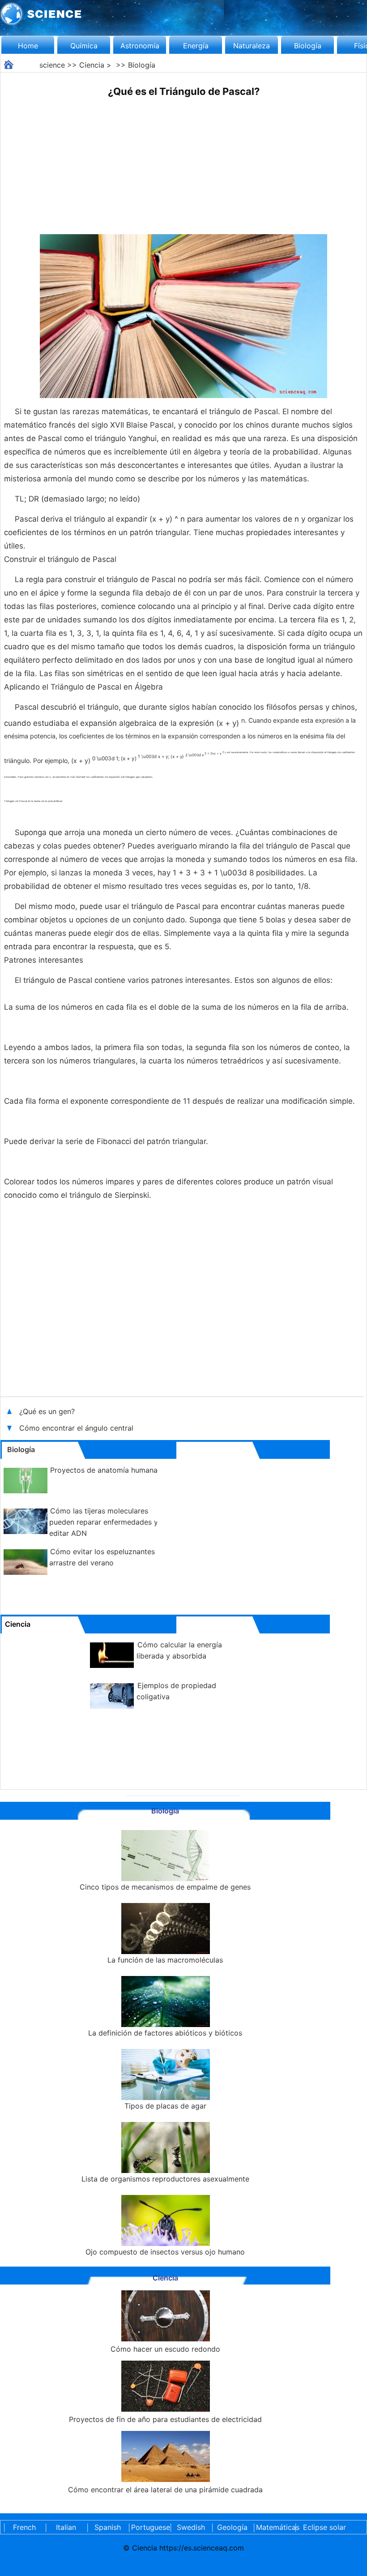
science (52, 65)
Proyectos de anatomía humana (104, 1470)
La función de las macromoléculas (165, 1960)
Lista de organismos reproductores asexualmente (165, 2179)
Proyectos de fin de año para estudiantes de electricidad (165, 2419)
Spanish (108, 2527)
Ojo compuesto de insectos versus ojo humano (165, 2252)
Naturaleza (252, 46)
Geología (232, 2527)
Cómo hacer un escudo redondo (165, 2349)
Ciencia (92, 65)
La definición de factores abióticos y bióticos (165, 2033)
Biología (308, 46)
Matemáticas (274, 2527)
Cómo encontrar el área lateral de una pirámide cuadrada (165, 2490)
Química (84, 46)
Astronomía (140, 46)
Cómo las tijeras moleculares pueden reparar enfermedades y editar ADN (104, 1522)
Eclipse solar (324, 2527)
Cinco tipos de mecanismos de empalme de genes (165, 1887)
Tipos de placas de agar (165, 2106)
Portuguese (149, 2527)
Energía (196, 46)
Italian (66, 2527)
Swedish (191, 2527)
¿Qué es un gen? (48, 1411)
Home (28, 46)
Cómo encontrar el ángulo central (76, 1428)
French (24, 2527)
